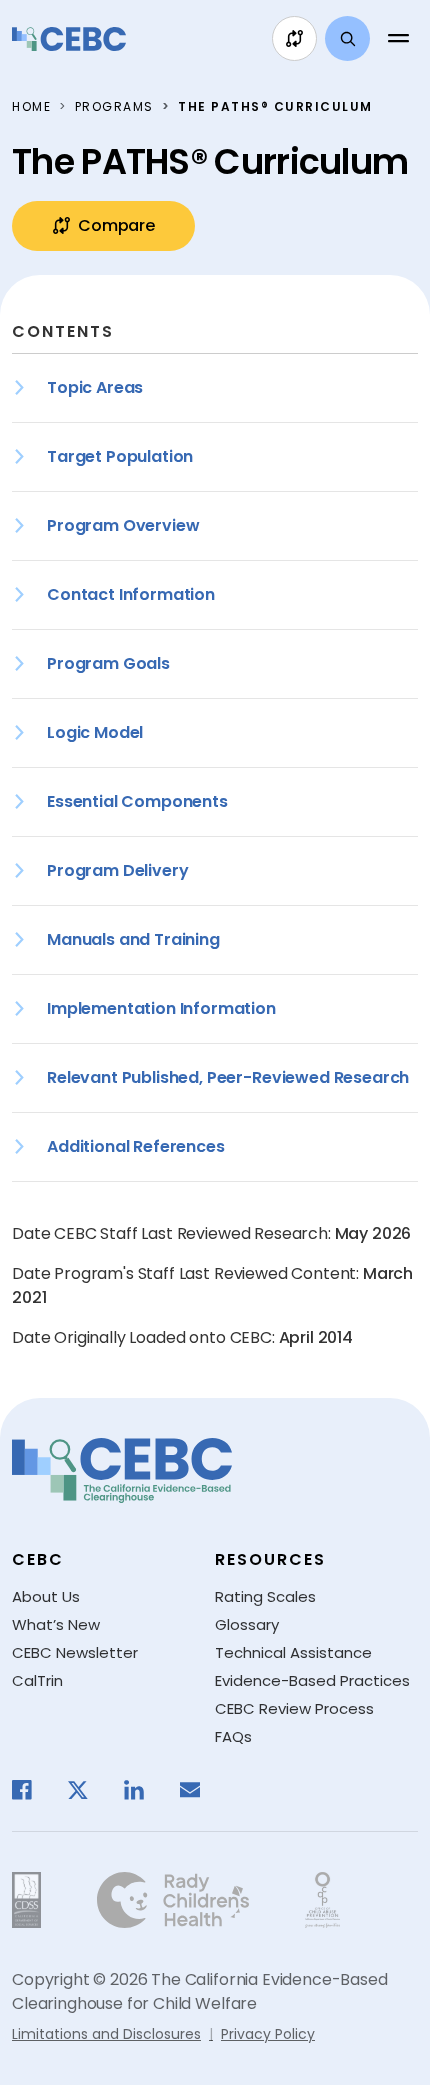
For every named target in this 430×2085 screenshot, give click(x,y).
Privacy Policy (268, 2034)
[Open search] (347, 38)
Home (31, 106)
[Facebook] (32, 1790)
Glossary (247, 1624)
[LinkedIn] (144, 1790)
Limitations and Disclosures (106, 2034)
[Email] (200, 1790)
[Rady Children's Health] (173, 1900)
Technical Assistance (293, 1652)
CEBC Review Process (294, 1708)
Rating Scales (265, 1596)
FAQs (233, 1736)
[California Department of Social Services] (26, 1900)
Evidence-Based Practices (312, 1680)
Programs (114, 106)
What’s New (56, 1624)
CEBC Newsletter (75, 1652)
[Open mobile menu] (398, 39)
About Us (46, 1596)
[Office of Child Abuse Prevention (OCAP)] (322, 1900)
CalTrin (37, 1680)
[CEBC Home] (69, 39)
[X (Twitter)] (88, 1790)
